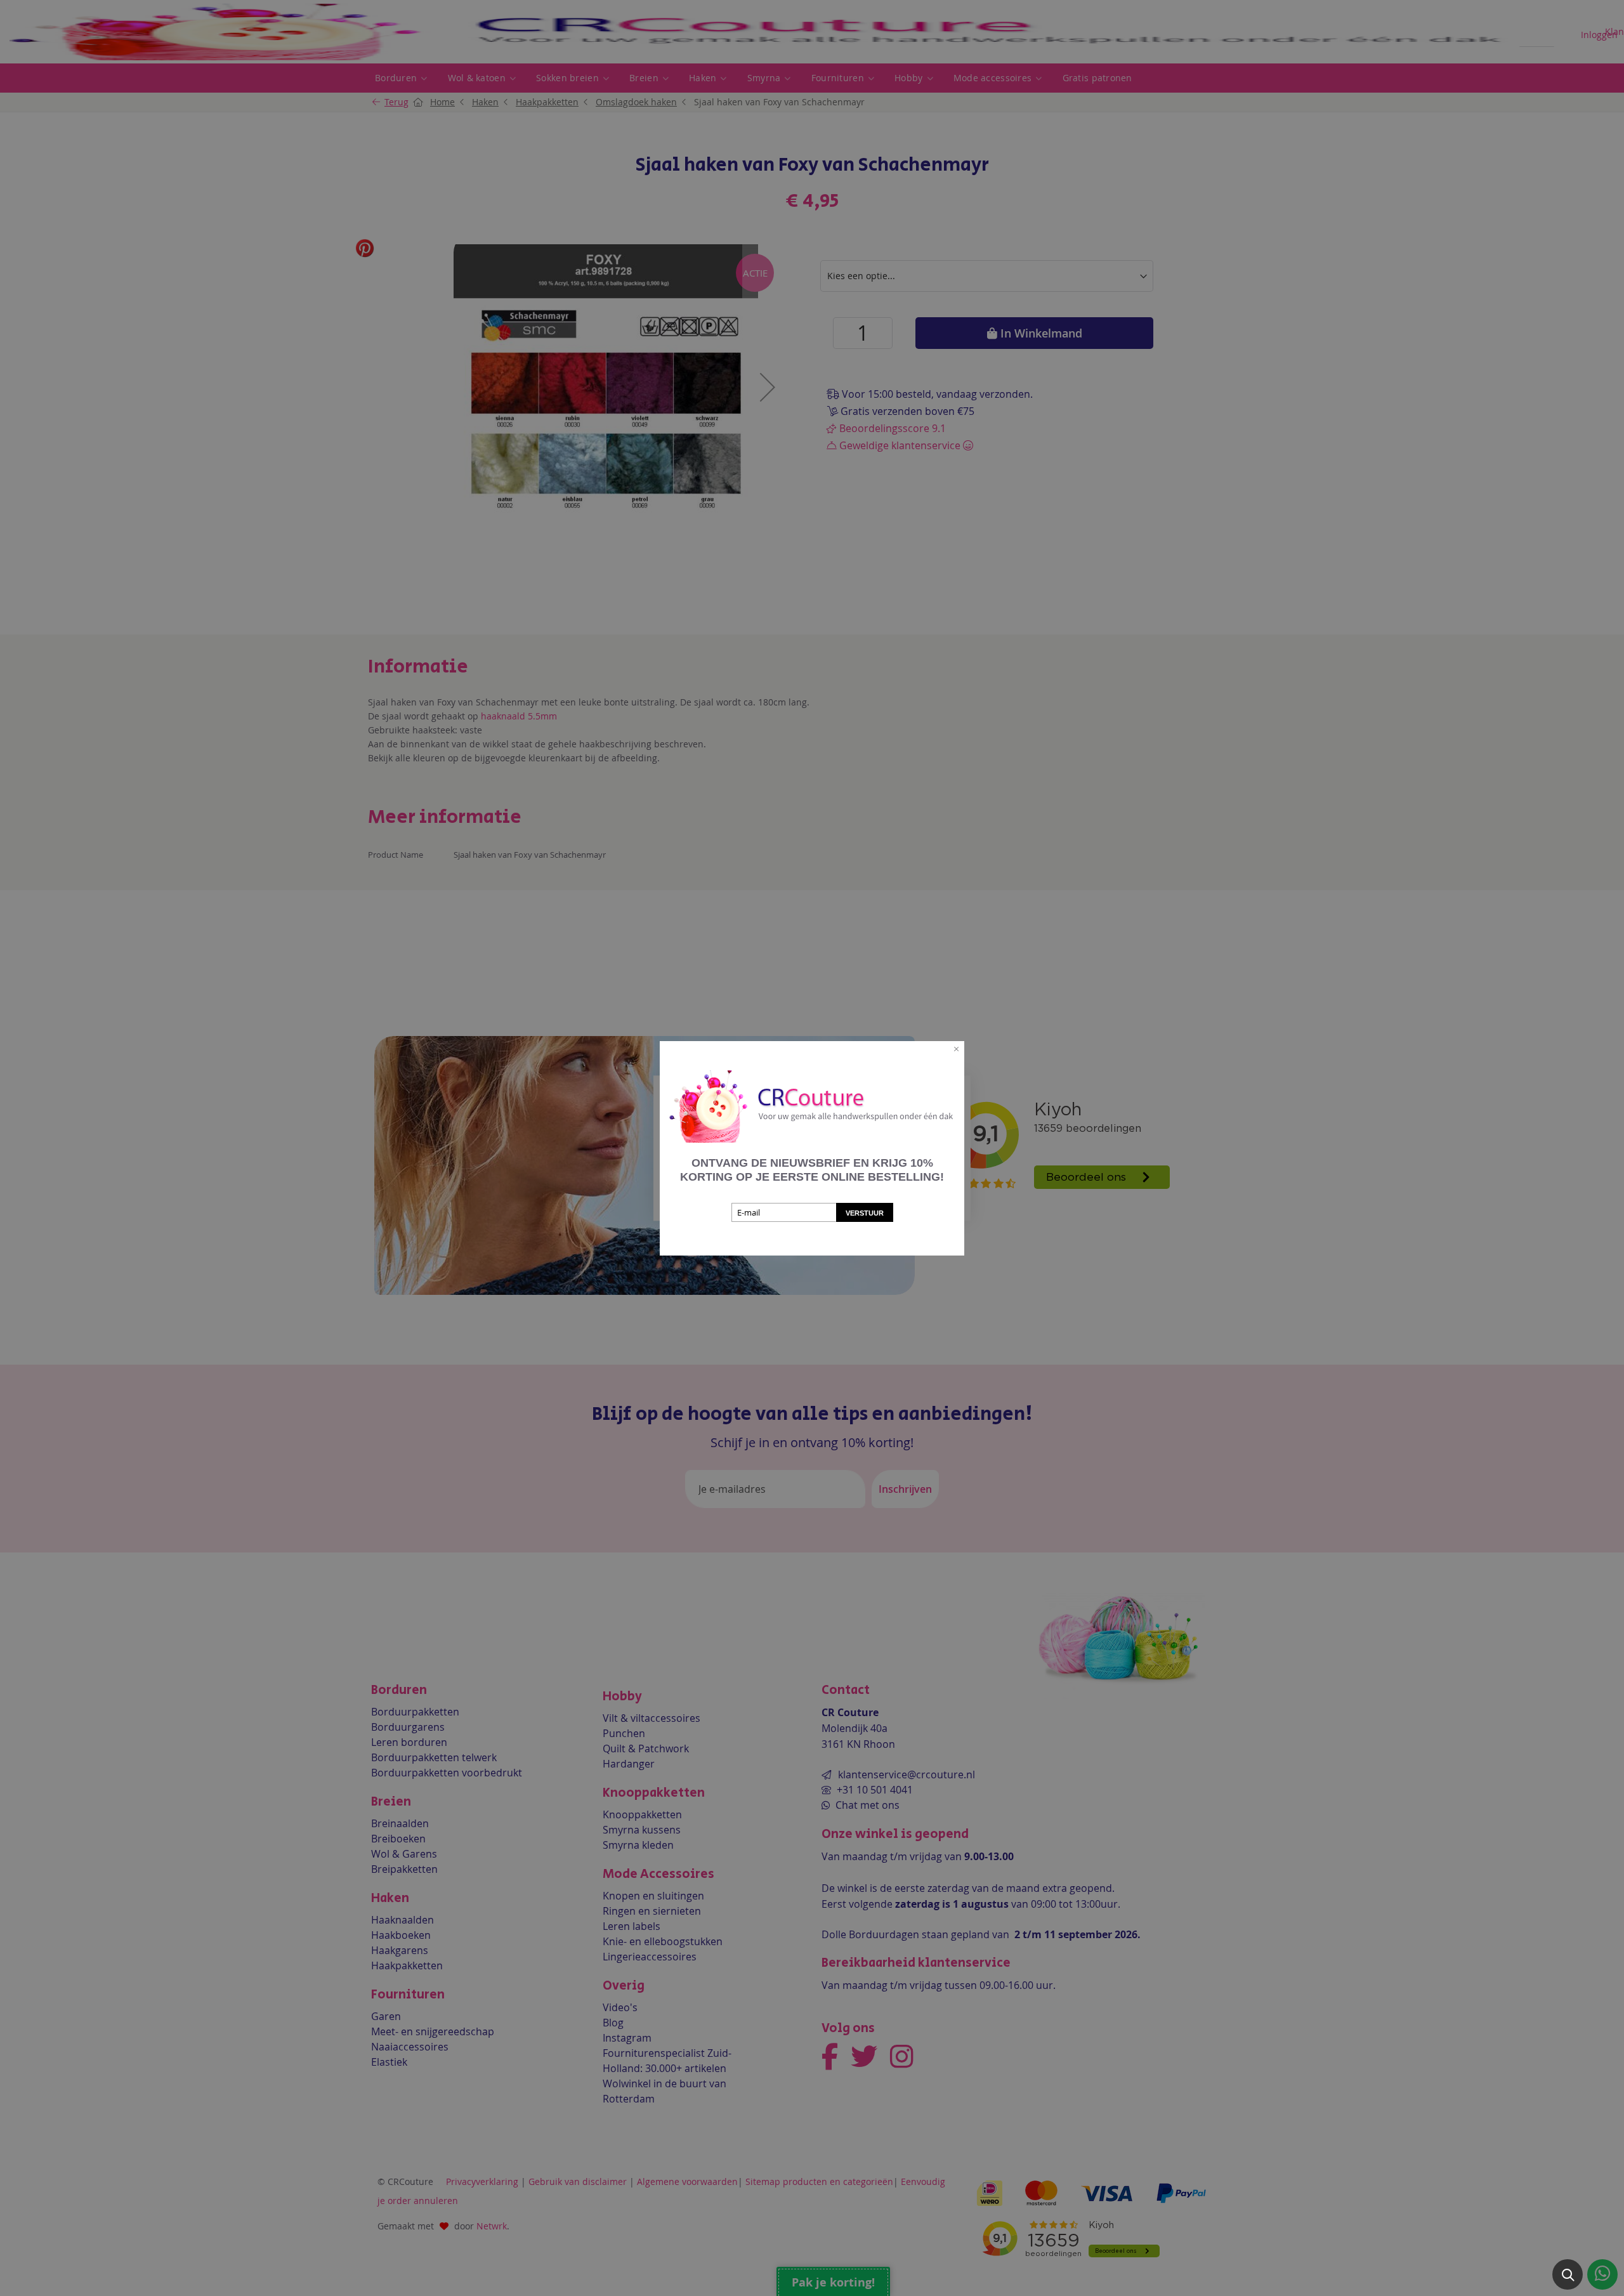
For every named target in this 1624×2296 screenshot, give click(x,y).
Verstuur (865, 1213)
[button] (1568, 2274)
